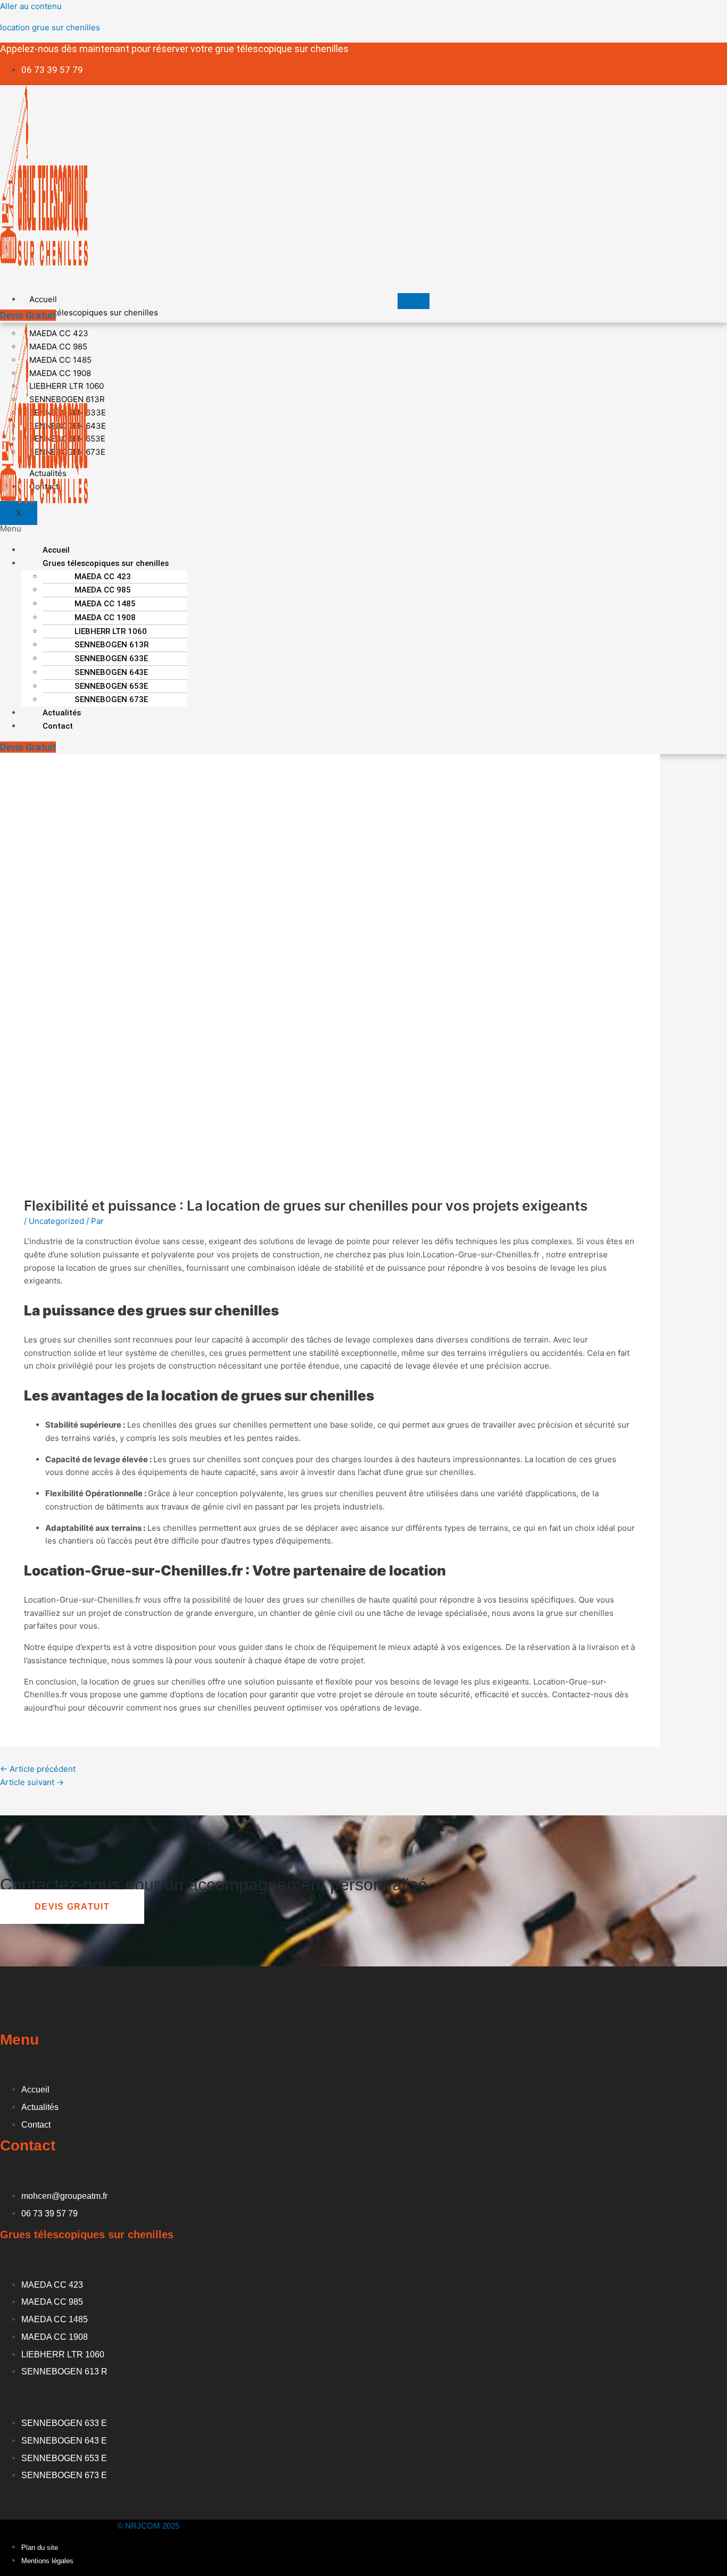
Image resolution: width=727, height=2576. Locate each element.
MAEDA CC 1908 (105, 618)
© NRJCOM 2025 (148, 2526)
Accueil (43, 299)
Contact (58, 726)
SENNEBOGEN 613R (111, 645)
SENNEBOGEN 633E (111, 658)
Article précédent (38, 1769)
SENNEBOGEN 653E (111, 686)
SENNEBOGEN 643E (111, 672)
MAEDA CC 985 (103, 590)
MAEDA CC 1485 (105, 604)
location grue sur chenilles (50, 27)
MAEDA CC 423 (103, 577)
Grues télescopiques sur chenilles (94, 312)
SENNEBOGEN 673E (111, 699)
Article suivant (32, 1782)
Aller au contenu (31, 6)
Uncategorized (56, 1221)
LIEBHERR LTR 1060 (111, 631)
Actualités (62, 713)
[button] (215, 529)
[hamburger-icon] (414, 301)
